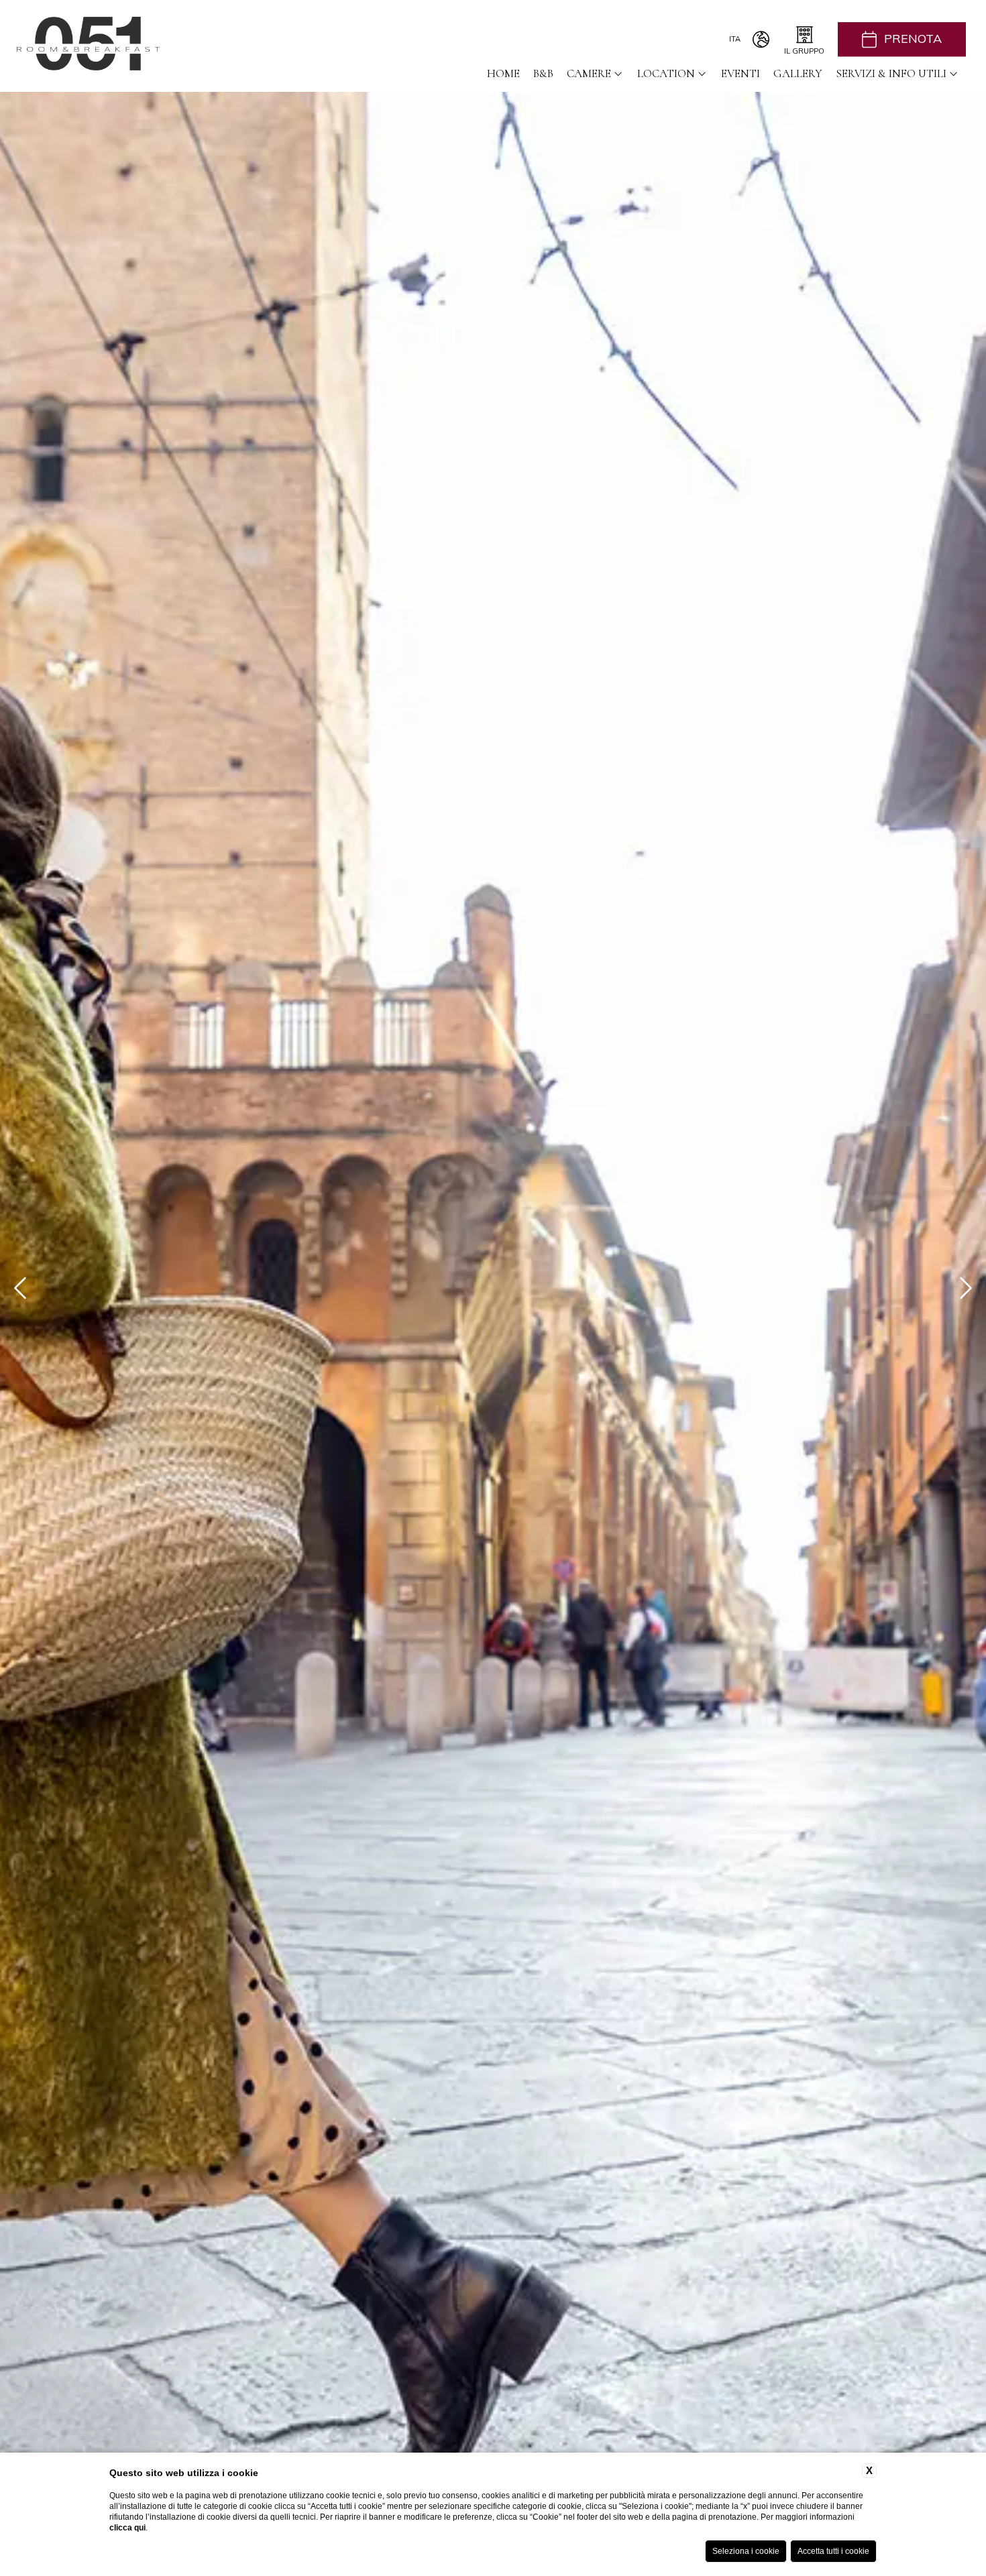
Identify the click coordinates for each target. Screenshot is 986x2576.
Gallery (798, 73)
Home (503, 73)
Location (666, 73)
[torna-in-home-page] (88, 46)
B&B (543, 73)
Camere (589, 73)
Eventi (741, 73)
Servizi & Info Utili (891, 73)
